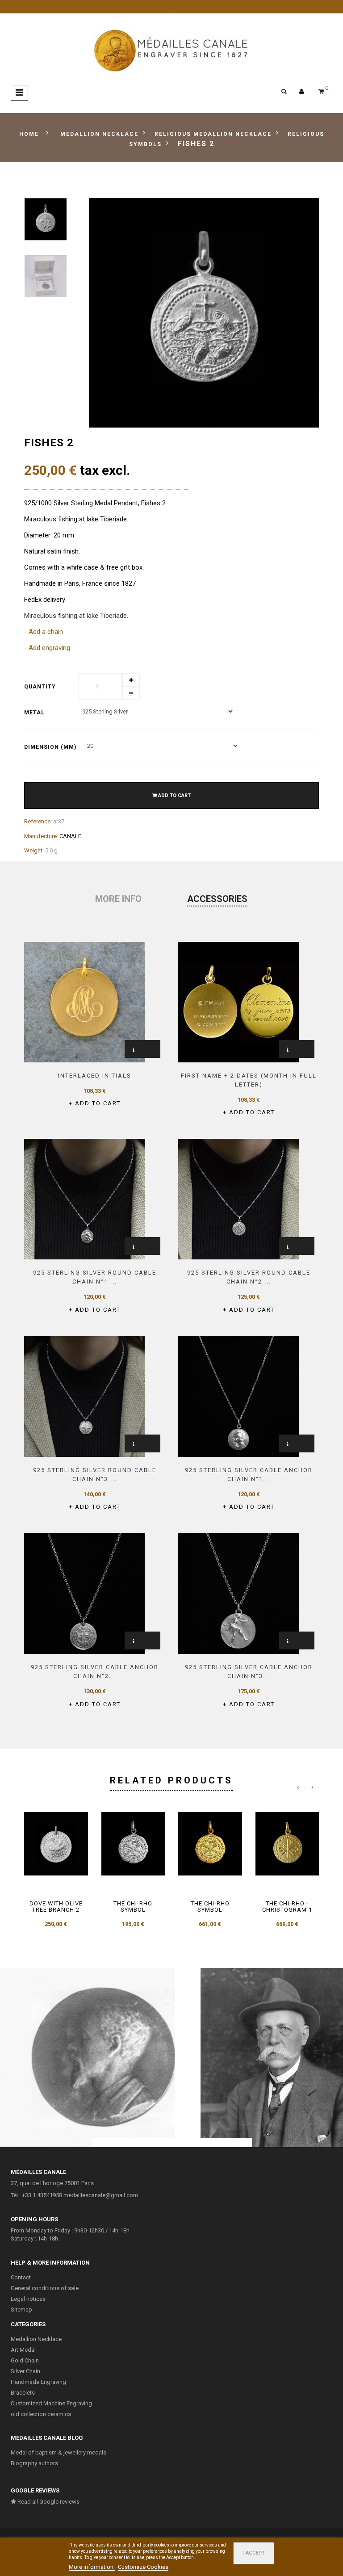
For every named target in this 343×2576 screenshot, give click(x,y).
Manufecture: (41, 836)
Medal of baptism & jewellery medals (59, 2452)
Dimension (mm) (51, 747)
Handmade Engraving (38, 2382)
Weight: (34, 850)
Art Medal (23, 2350)
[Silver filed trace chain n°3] (238, 1593)
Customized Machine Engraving (51, 2403)
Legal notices (28, 2299)
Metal (35, 713)
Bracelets (23, 2393)
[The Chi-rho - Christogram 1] (287, 1844)
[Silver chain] (84, 1199)
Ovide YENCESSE (88, 2053)
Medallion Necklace (36, 2339)
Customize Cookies (143, 2567)
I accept (254, 2553)
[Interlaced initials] (84, 1001)
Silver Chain (25, 2371)
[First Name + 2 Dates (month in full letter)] (238, 1001)
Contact (21, 2277)
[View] (134, 1050)
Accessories (217, 899)
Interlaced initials (95, 1076)
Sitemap (21, 2310)
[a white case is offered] (46, 276)
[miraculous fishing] (46, 219)
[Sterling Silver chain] (238, 1396)
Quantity (40, 687)
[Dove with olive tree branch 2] (56, 1844)
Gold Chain (25, 2360)
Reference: (38, 821)
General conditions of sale (45, 2288)
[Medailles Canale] (171, 51)
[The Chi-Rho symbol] (133, 1844)
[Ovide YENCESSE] (88, 2057)
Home (29, 134)
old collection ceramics (41, 2414)
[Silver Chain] (84, 1593)
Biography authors (34, 2463)
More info (118, 899)
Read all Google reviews (48, 2502)
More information (92, 2567)
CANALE (70, 836)
